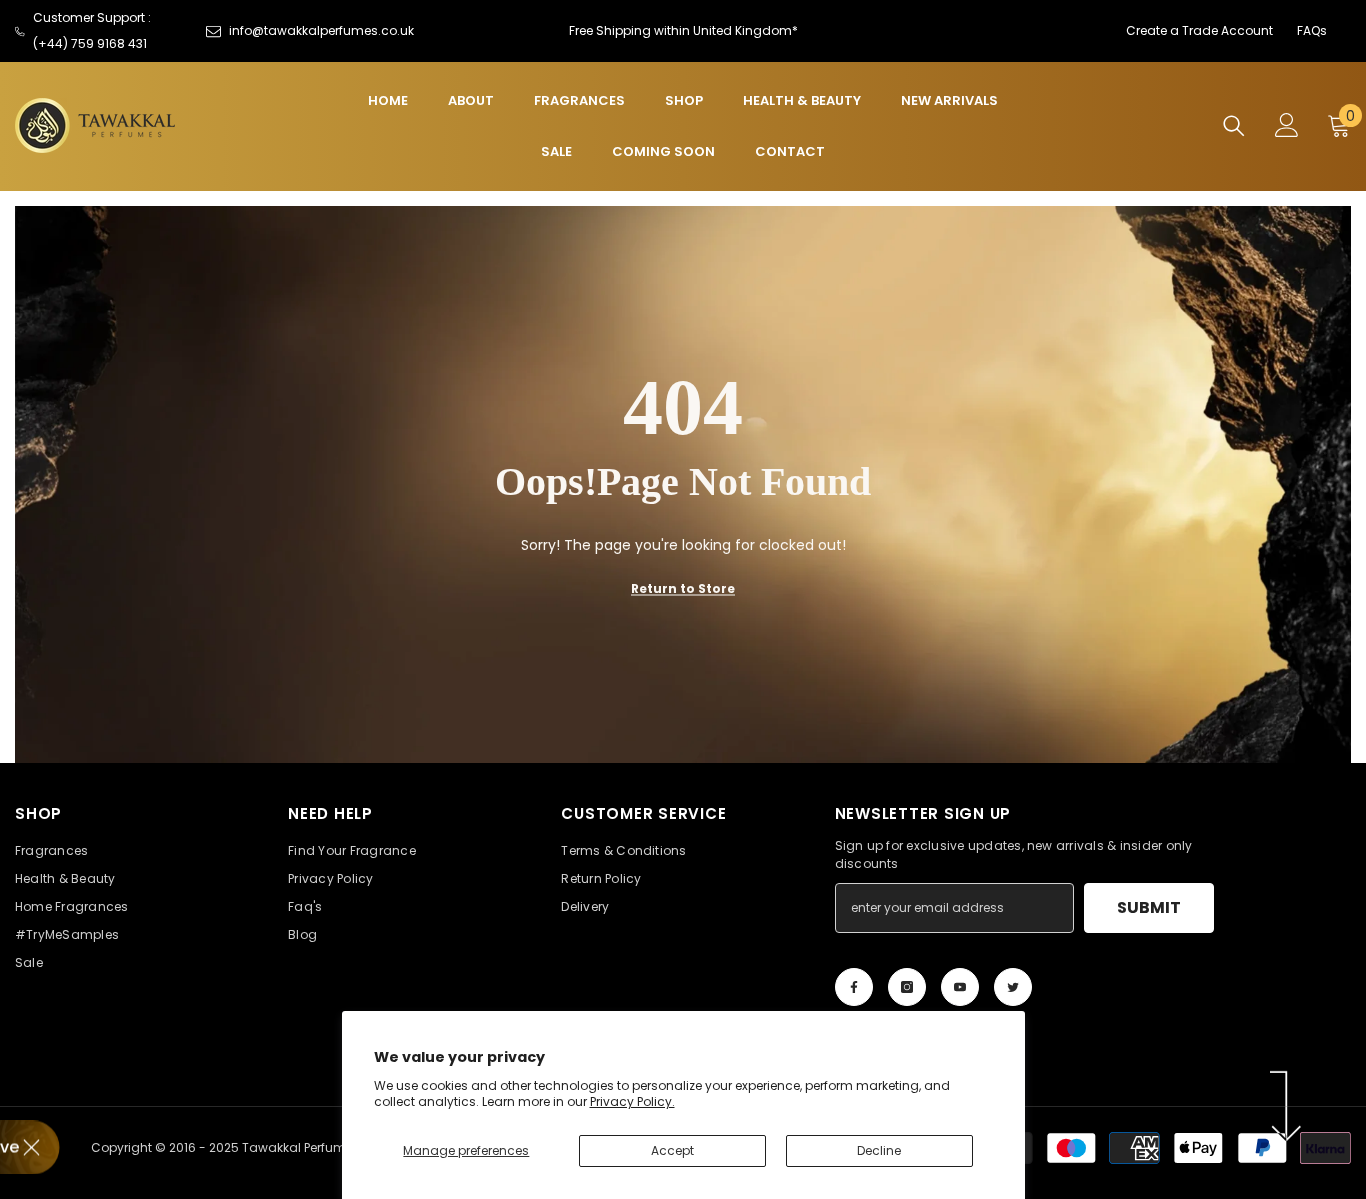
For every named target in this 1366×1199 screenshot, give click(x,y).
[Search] (1234, 125)
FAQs (1312, 30)
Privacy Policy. (632, 1101)
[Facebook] (854, 987)
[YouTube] (960, 987)
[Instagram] (907, 987)
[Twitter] (1013, 987)
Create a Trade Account (1199, 30)
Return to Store (683, 588)
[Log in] (1287, 125)
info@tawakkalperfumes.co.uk (321, 30)
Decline (879, 1150)
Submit (1149, 907)
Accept (672, 1150)
